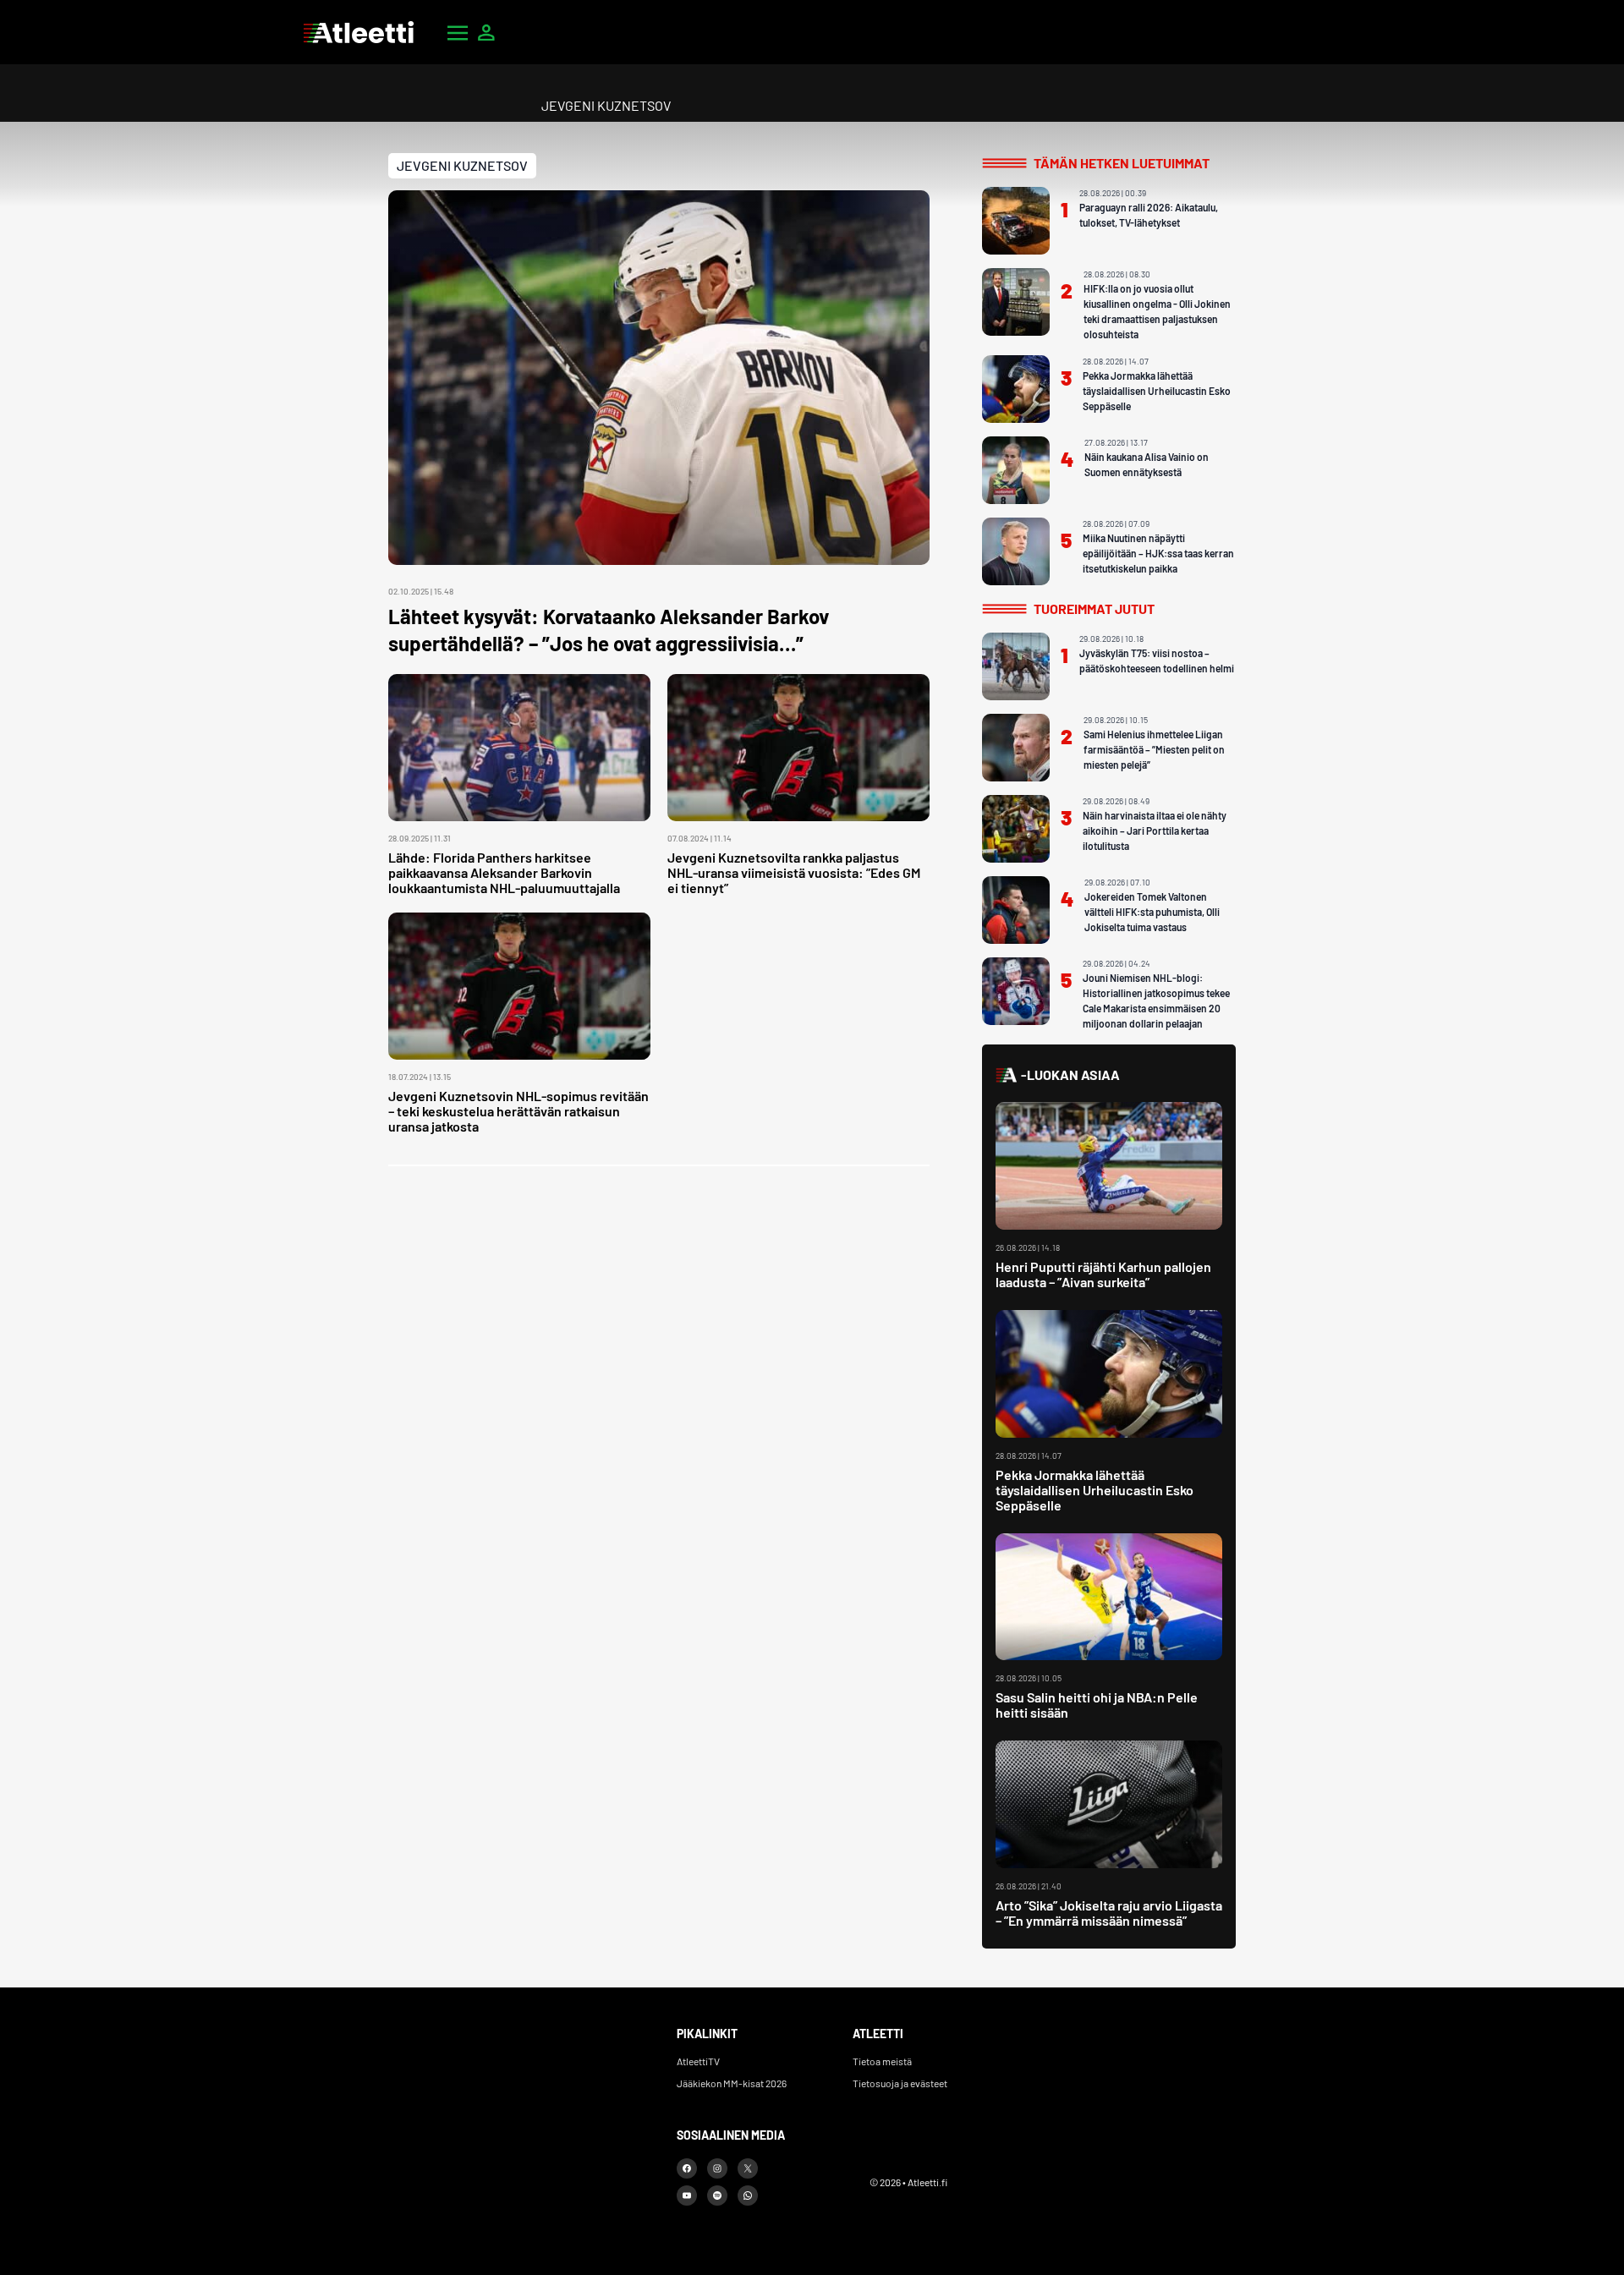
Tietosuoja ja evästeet (900, 2083)
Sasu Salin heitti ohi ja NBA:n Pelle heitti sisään (1097, 1705)
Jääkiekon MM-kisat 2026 (732, 2083)
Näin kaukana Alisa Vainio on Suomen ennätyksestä (1147, 464)
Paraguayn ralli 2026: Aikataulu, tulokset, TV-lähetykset (1149, 215)
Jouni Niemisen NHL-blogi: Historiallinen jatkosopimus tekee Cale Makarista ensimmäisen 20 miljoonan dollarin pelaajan (1156, 1000)
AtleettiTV (698, 2061)
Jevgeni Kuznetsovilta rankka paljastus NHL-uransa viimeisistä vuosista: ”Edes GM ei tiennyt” (794, 872)
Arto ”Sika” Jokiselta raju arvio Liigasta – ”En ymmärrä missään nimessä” (1109, 1913)
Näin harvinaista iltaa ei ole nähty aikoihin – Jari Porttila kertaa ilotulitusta (1155, 831)
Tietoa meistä (882, 2061)
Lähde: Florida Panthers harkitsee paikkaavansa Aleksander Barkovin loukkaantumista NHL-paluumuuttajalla (504, 872)
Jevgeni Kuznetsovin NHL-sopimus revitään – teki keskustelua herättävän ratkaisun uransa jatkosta (518, 1111)
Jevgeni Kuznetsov (462, 165)
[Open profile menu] (486, 32)
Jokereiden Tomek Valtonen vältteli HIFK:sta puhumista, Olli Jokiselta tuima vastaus (1152, 912)
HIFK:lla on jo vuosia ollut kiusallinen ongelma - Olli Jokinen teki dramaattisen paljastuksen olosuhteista (1157, 311)
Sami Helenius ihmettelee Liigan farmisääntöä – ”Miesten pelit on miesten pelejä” (1154, 749)
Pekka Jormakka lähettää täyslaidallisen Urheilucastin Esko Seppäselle (1157, 391)
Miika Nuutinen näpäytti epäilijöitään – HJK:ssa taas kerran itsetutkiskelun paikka (1158, 553)
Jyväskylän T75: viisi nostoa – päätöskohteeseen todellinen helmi (1157, 661)
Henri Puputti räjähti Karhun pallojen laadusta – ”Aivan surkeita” (1103, 1274)
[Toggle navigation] (458, 32)
